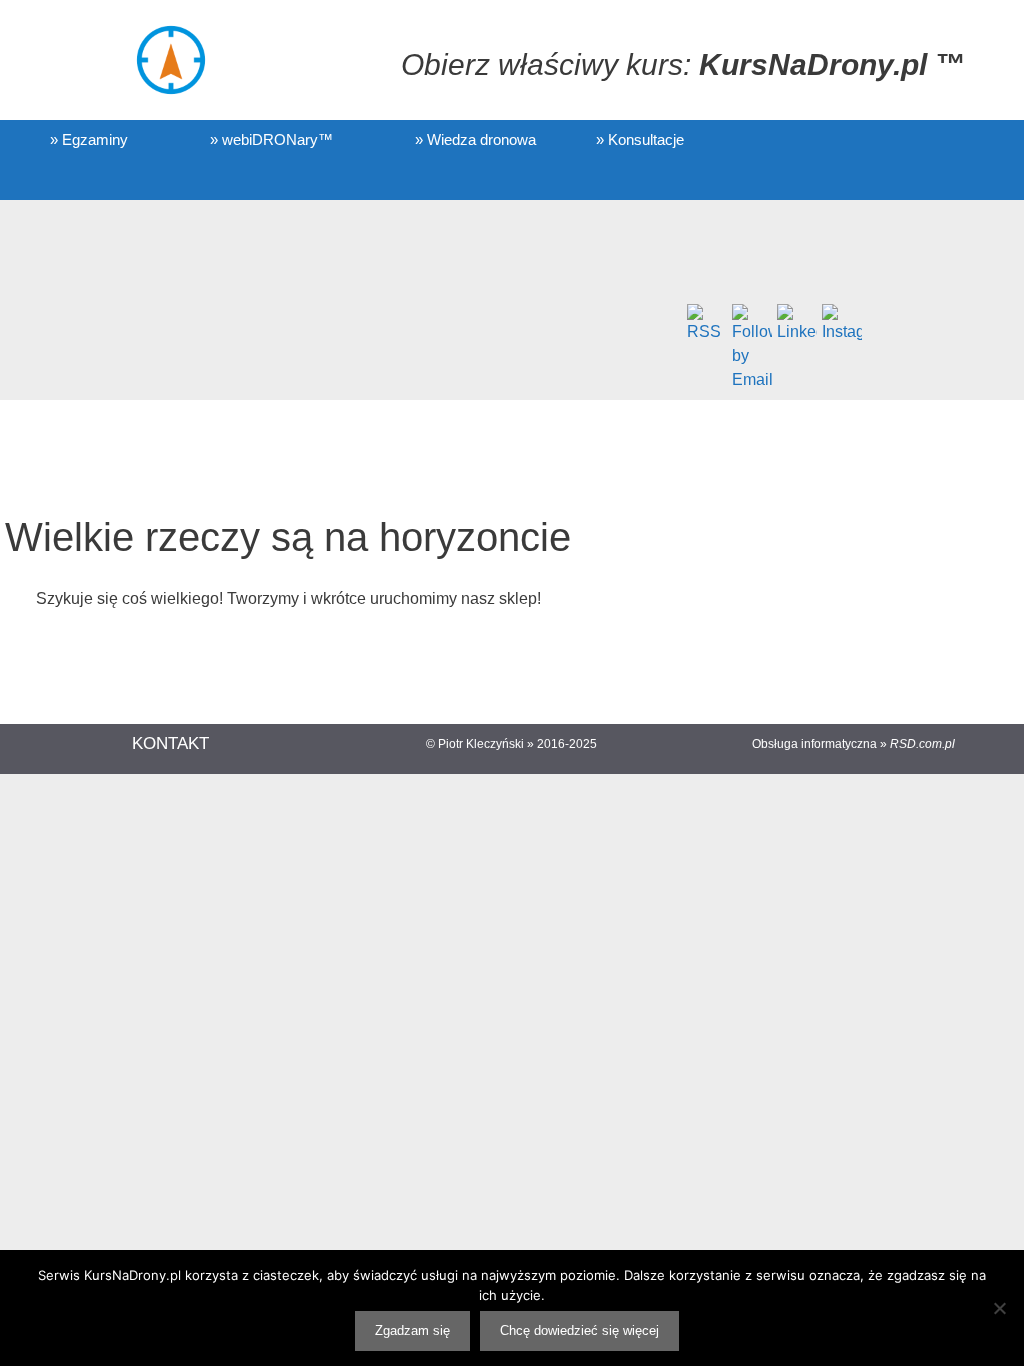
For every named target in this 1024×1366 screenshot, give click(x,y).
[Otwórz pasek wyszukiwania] (131, 180)
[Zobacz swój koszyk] (56, 180)
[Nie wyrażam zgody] (999, 1308)
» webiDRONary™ (271, 139)
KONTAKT (170, 743)
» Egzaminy (89, 139)
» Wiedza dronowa (475, 139)
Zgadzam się (412, 1330)
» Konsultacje (640, 139)
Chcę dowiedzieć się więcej (579, 1330)
